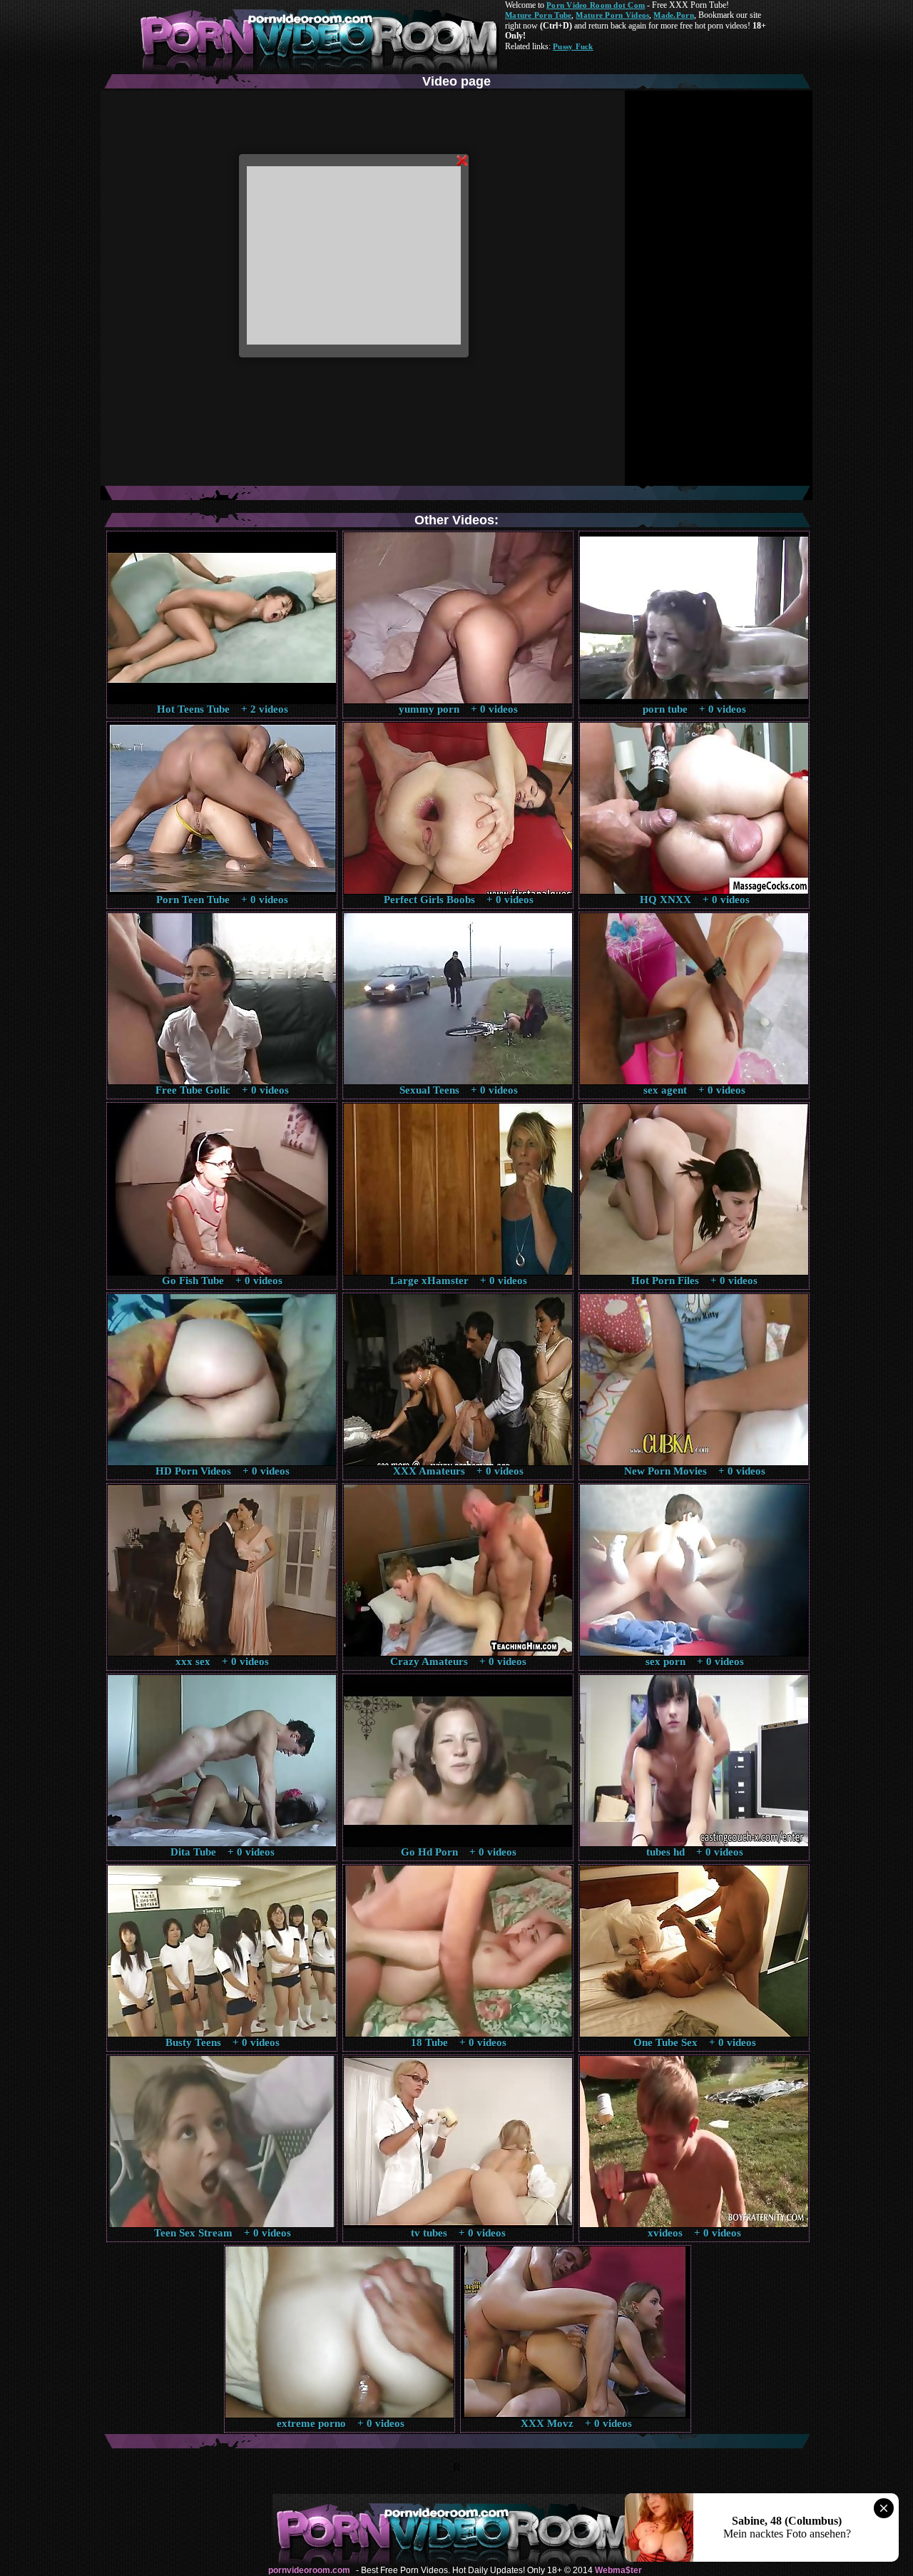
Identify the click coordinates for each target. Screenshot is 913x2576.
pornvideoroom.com (309, 2570)
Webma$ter (618, 2570)
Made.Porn (673, 15)
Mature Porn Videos (612, 15)
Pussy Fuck (573, 46)
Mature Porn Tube (538, 15)
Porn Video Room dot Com (596, 5)
